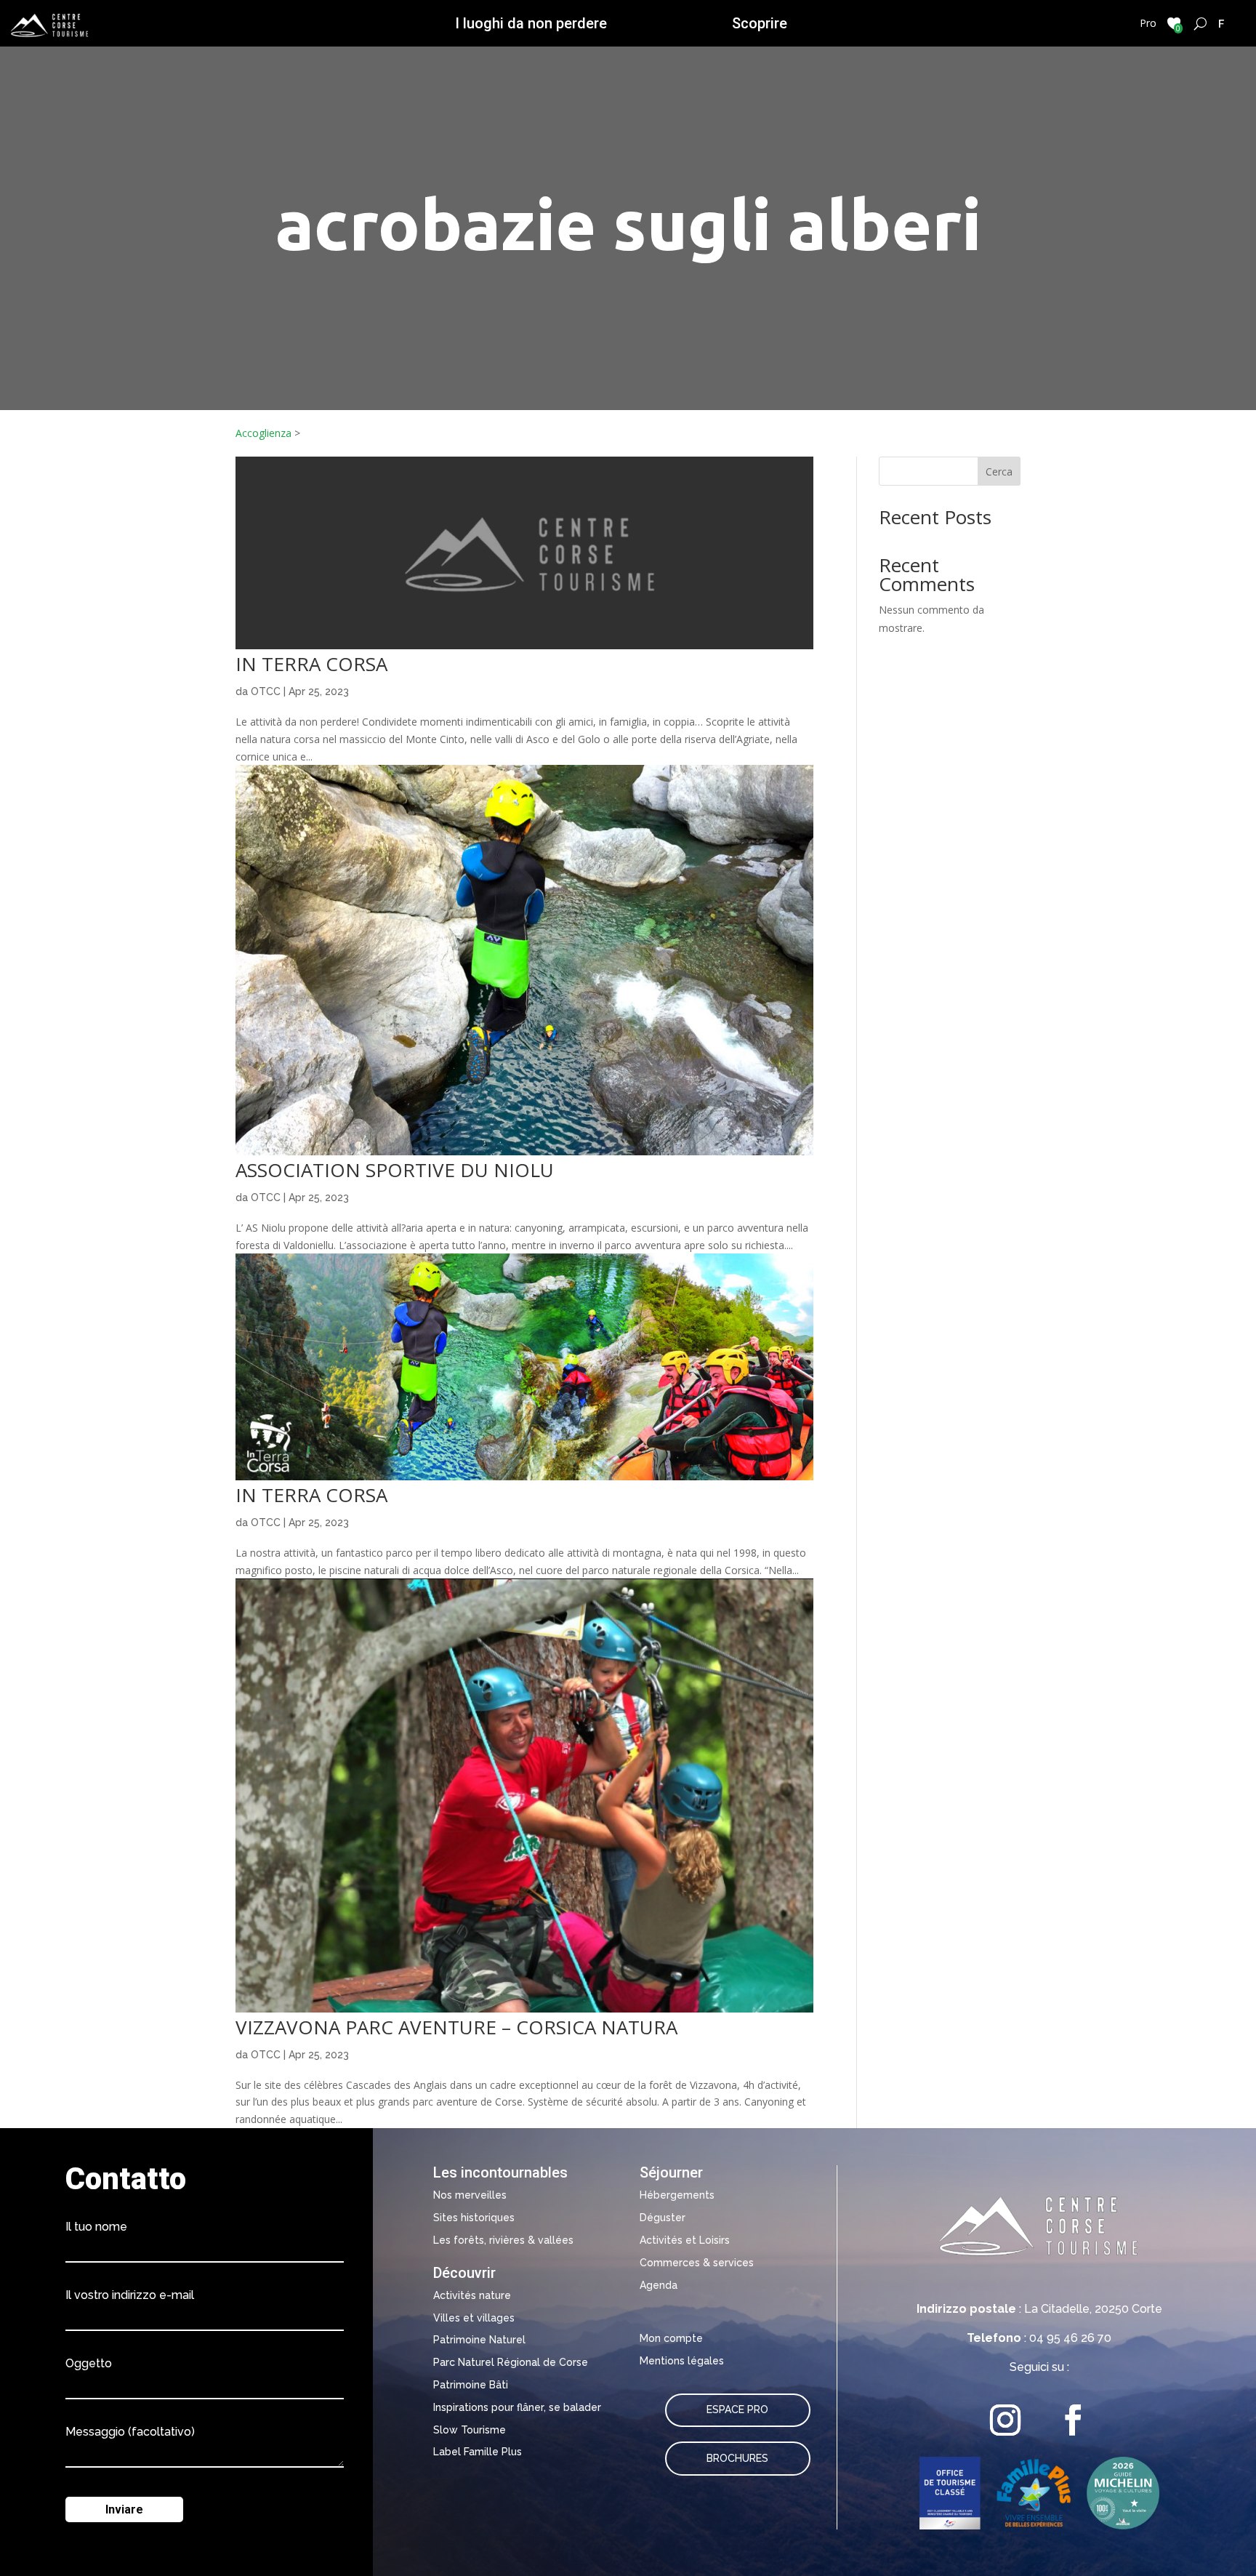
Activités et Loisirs (685, 2240)
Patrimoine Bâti (471, 2385)
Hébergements (677, 2195)
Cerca (999, 472)
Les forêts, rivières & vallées (503, 2240)
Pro (1148, 23)
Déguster (663, 2218)
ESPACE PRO (737, 2410)
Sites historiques (474, 2218)
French (1221, 23)
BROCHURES (737, 2458)
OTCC (266, 691)
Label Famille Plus (478, 2452)
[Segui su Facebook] (1073, 2420)
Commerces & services (697, 2263)
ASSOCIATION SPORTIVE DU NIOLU (395, 1170)
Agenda (659, 2285)
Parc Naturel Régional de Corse (511, 2362)
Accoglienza (263, 433)
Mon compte (671, 2338)
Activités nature (472, 2295)
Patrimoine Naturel (479, 2340)
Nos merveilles (470, 2195)
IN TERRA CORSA (311, 664)
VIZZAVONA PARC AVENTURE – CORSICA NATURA (456, 2027)
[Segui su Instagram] (1006, 2420)
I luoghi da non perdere (531, 23)
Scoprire (760, 23)
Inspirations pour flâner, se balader (517, 2407)
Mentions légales (682, 2361)
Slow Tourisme (470, 2430)
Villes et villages (474, 2318)
